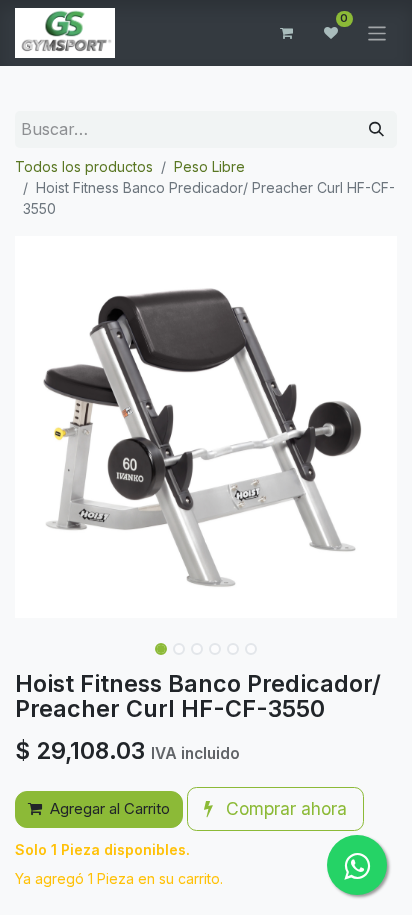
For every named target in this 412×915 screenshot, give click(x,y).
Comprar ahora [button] (284, 808)
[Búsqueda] (376, 129)
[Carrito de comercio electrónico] (287, 33)
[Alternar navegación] (377, 32)
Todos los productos (84, 166)
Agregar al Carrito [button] (110, 808)
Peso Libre (209, 166)
